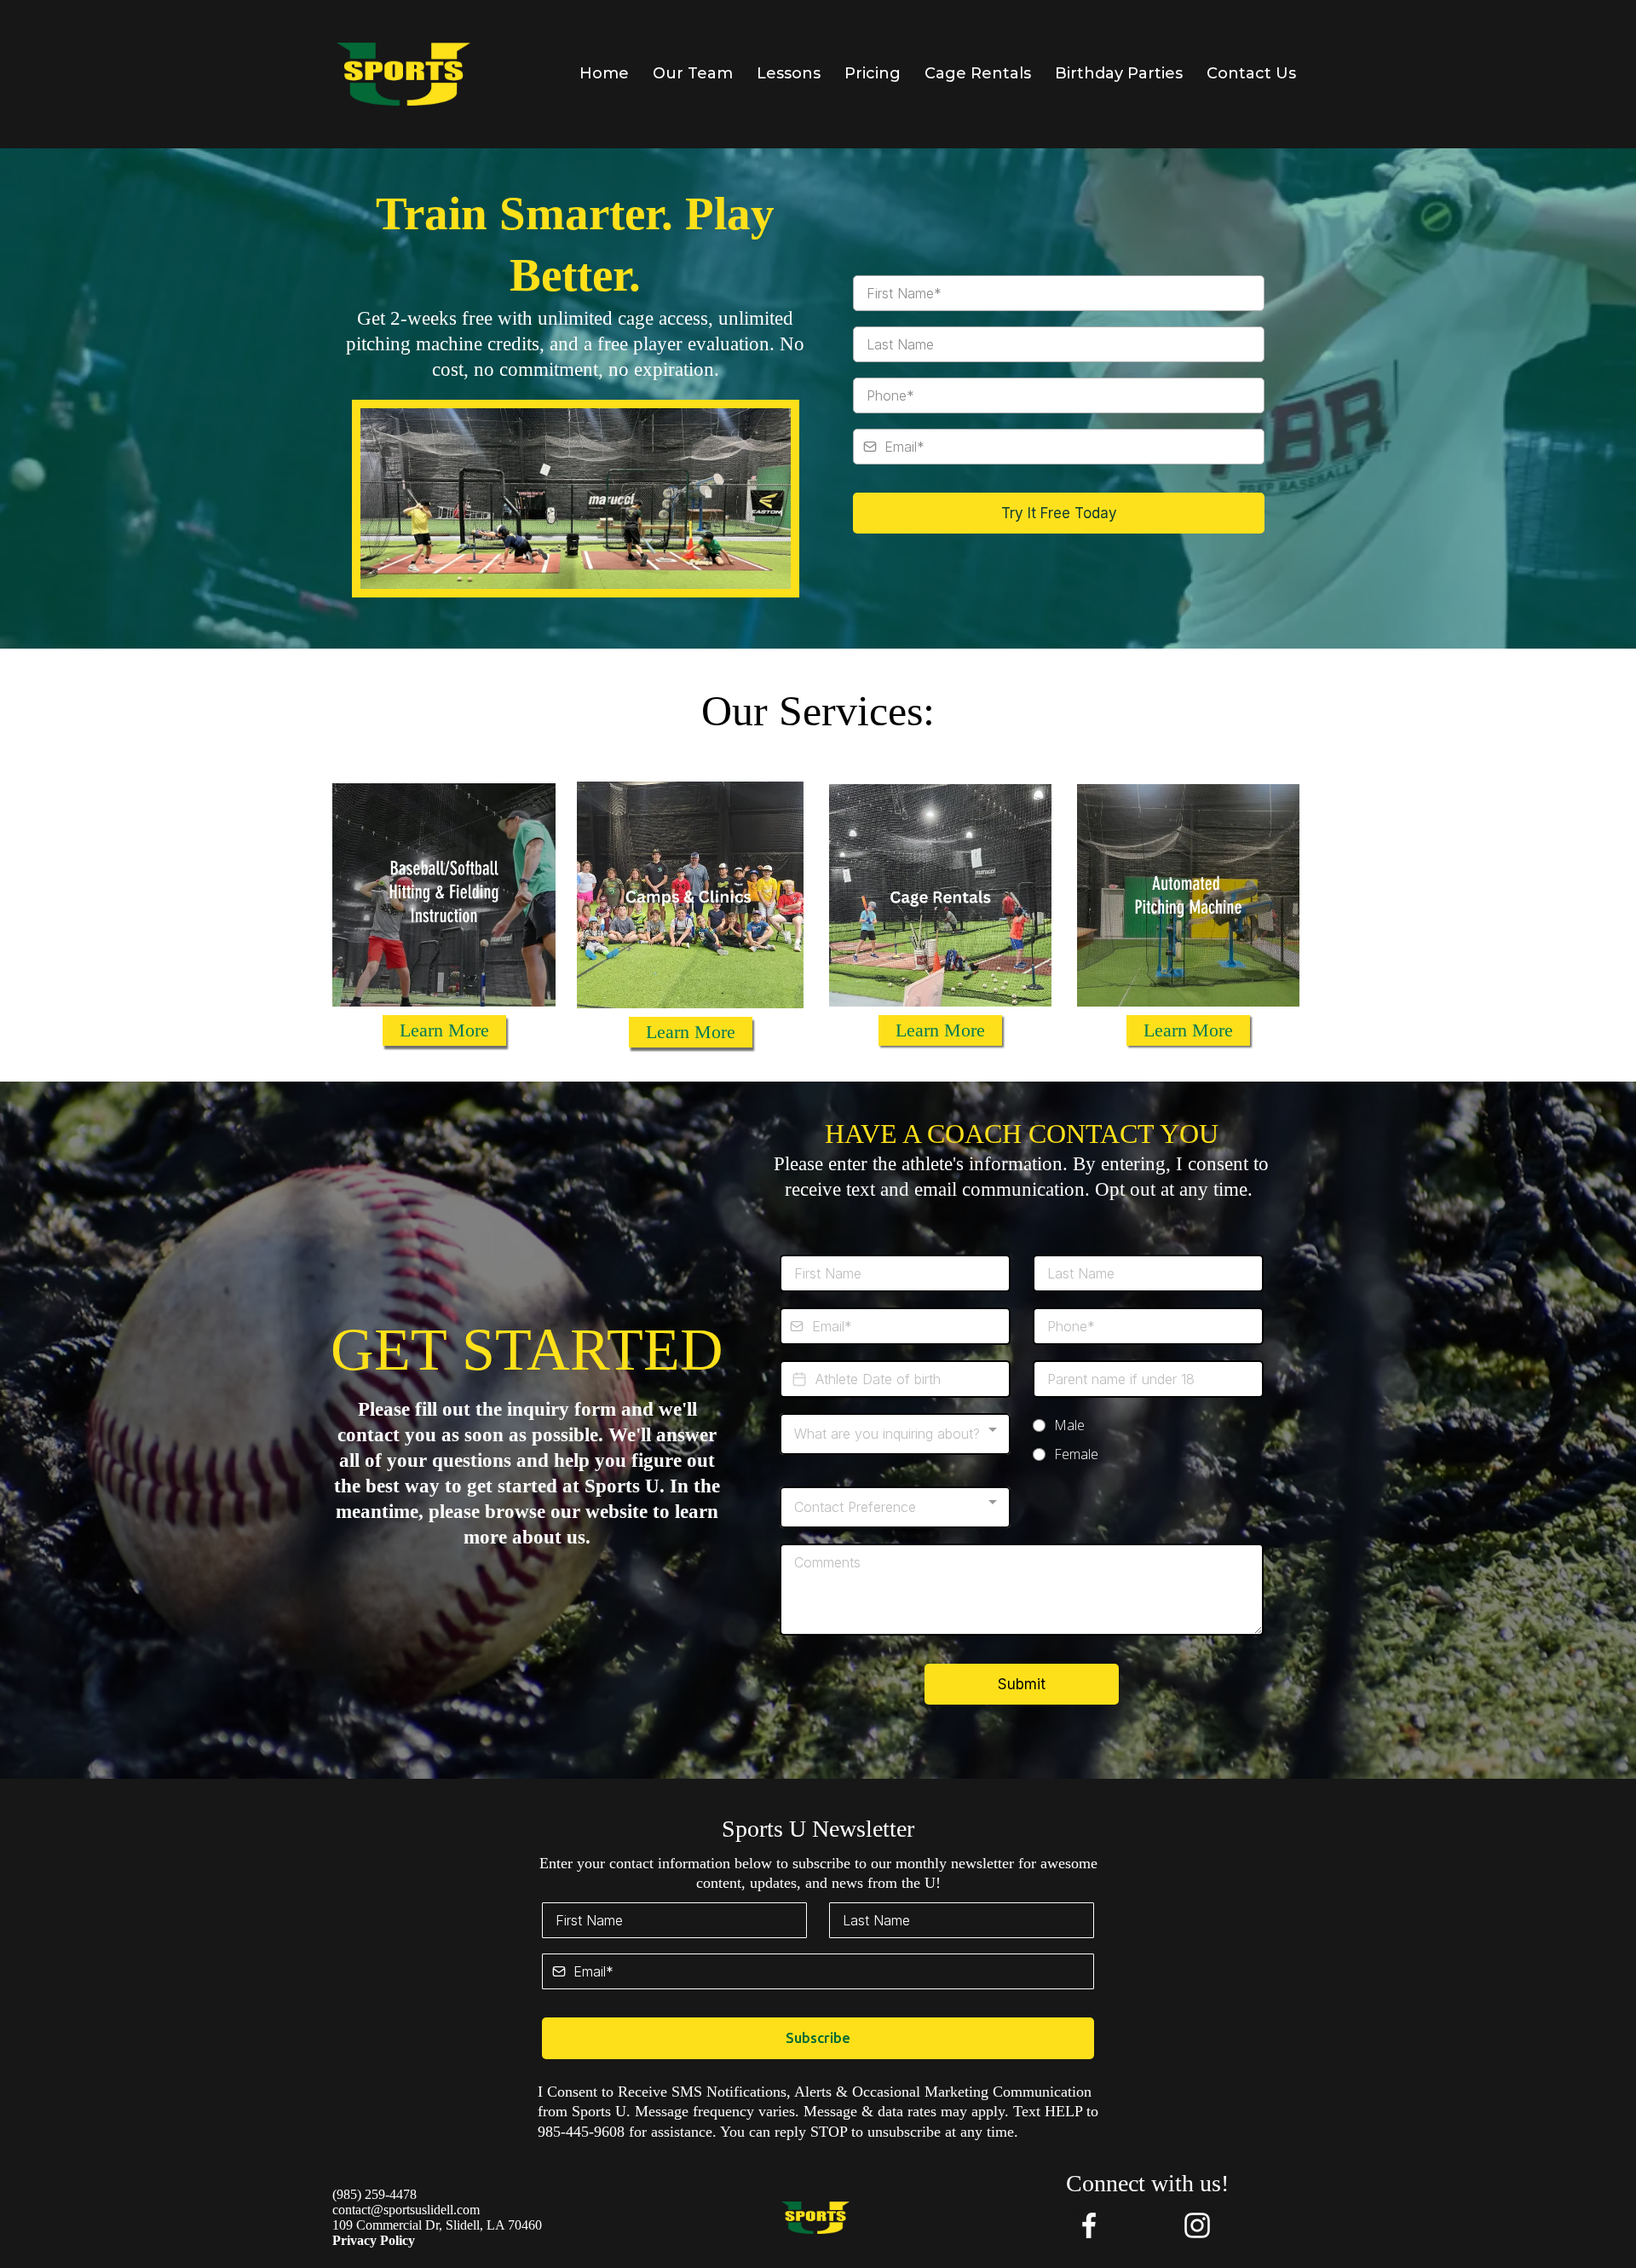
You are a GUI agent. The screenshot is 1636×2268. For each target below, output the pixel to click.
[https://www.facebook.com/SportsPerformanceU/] (1089, 2225)
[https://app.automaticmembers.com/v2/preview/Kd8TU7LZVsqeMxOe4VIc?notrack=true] (403, 74)
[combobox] (895, 1434)
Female (1076, 1454)
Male (1069, 1425)
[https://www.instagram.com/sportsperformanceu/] (1197, 2225)
